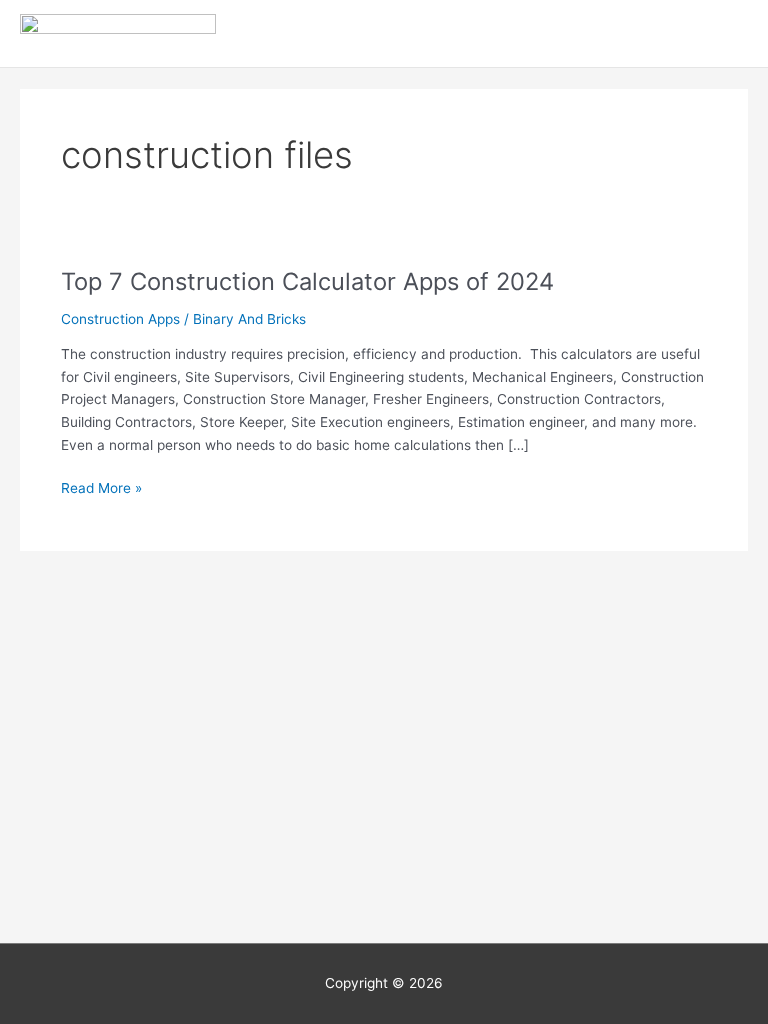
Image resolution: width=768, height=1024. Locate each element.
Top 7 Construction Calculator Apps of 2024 (307, 281)
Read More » (101, 486)
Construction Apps (120, 319)
